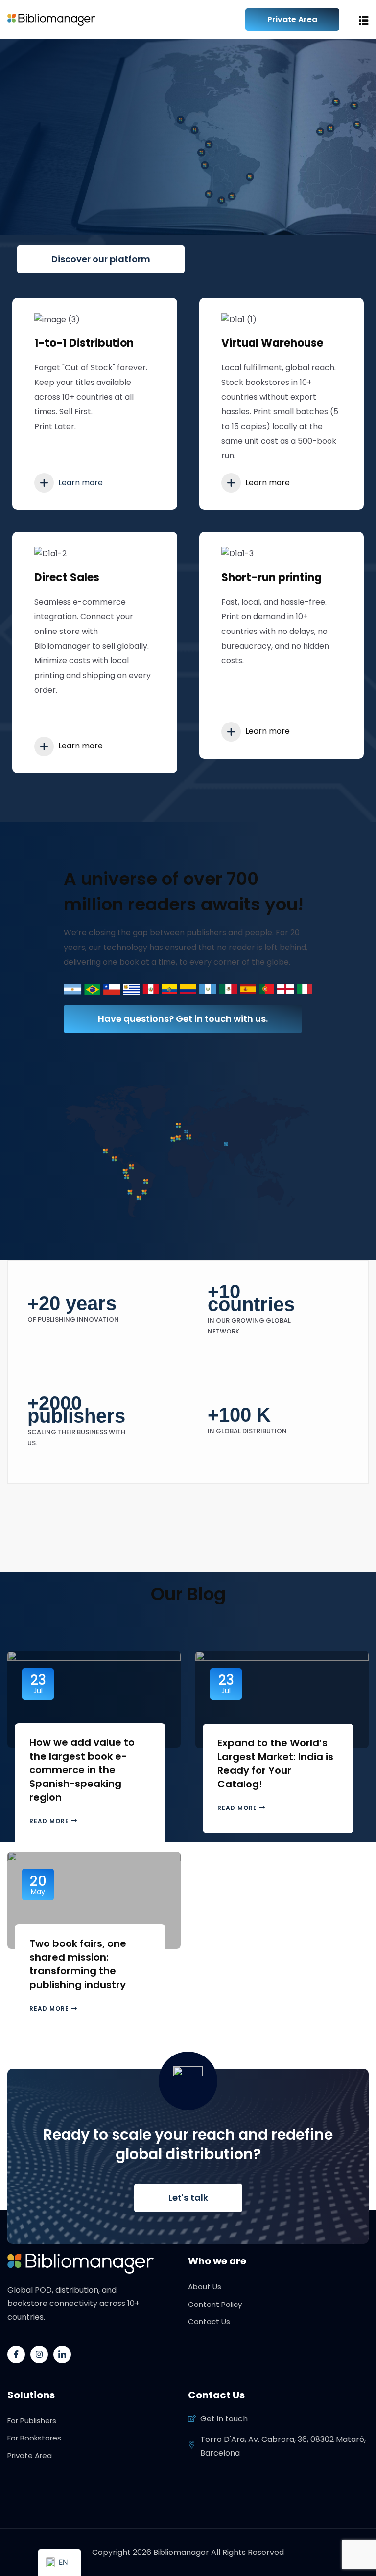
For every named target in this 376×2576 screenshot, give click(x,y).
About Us (205, 2287)
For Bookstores (34, 2438)
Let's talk (188, 2198)
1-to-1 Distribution (84, 343)
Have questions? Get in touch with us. (183, 1019)
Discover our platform (101, 259)
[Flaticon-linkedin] (62, 2354)
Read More (50, 1821)
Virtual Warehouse (272, 343)
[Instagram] (39, 2354)
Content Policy (215, 2304)
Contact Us (209, 2321)
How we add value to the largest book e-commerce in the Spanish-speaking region (82, 1770)
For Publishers (32, 2421)
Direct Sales (67, 577)
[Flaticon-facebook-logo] (16, 2354)
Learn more (80, 483)
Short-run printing (271, 577)
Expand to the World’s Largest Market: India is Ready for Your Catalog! (275, 1763)
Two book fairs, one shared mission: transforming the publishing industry (78, 1964)
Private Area (292, 19)
